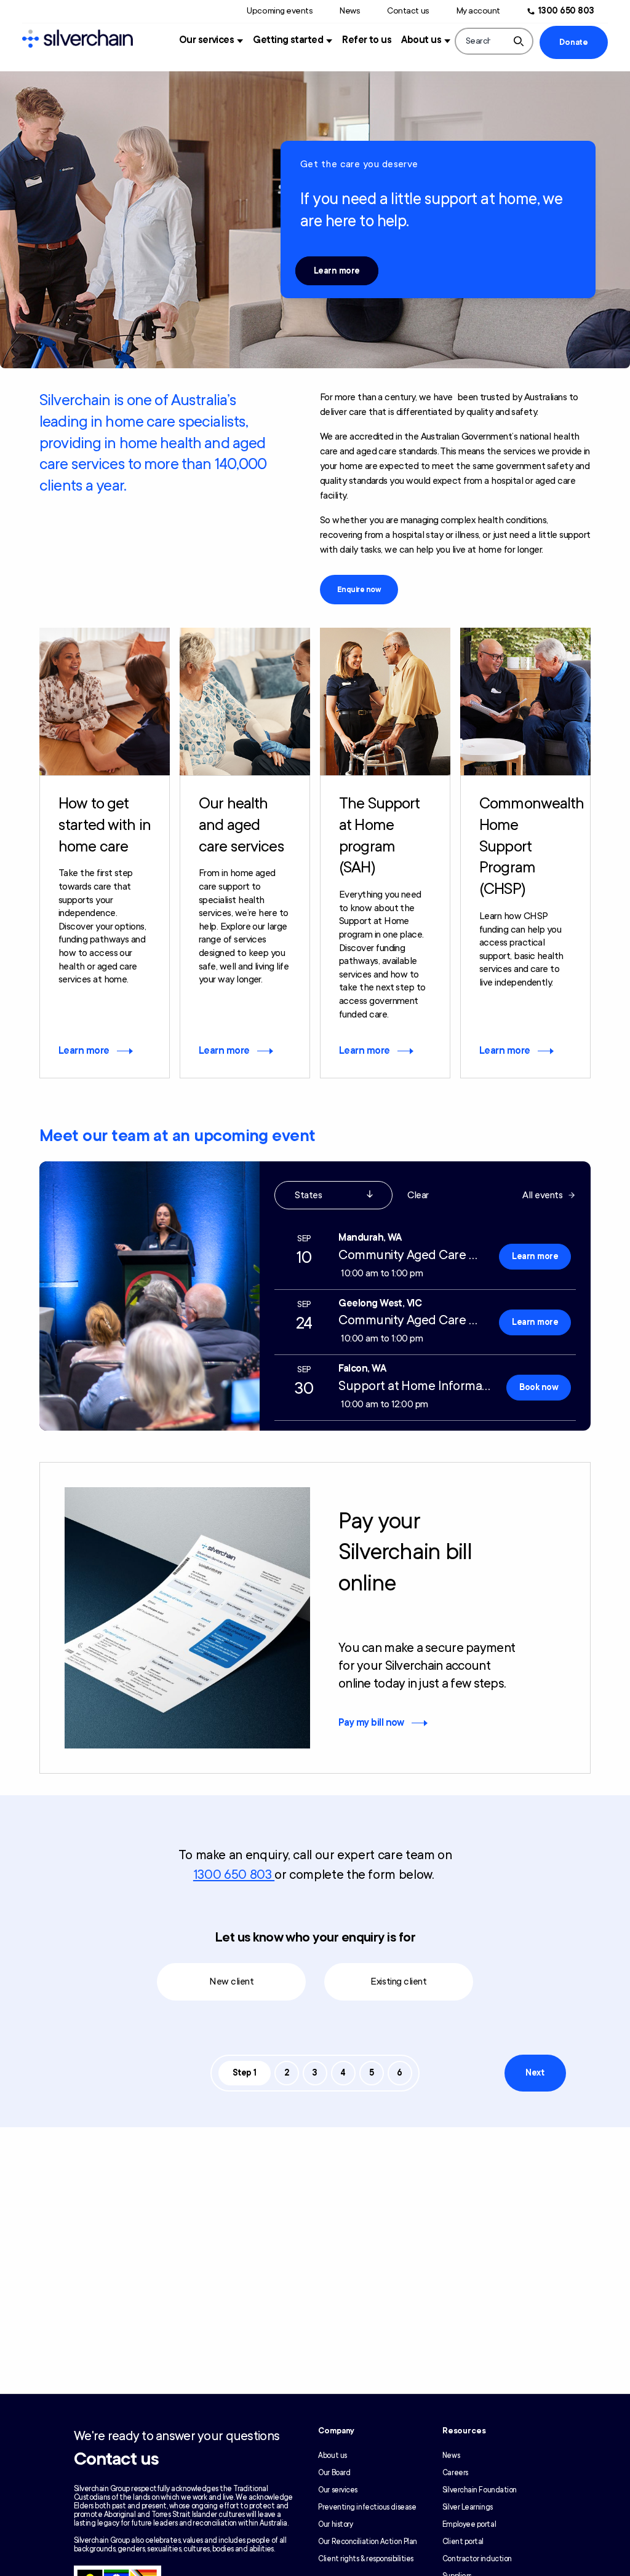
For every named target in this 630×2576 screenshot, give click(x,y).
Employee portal (469, 2524)
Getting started (288, 40)
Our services (207, 40)
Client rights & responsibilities (366, 2559)
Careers (455, 2473)
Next (535, 2073)
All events (542, 1195)
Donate (573, 42)
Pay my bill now (371, 1723)
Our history (335, 2524)
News (350, 11)
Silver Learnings (468, 2507)
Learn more (337, 271)
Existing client (398, 1981)
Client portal (463, 2542)
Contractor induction (477, 2559)
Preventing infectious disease (367, 2507)
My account (478, 11)
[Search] (519, 41)
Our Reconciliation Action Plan (368, 2542)
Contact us (408, 11)
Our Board (334, 2473)
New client (231, 1981)
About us (421, 40)
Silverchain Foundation (480, 2490)
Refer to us (367, 40)
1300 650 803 (566, 11)
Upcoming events (280, 11)
